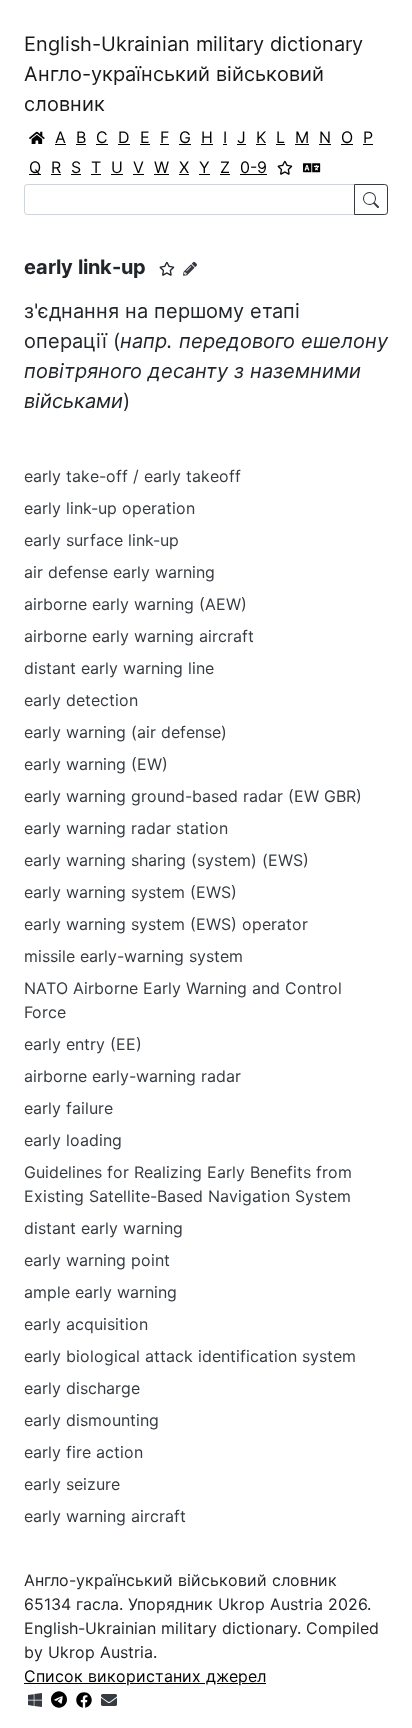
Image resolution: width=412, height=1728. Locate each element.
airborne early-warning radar (132, 1076)
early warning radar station (126, 828)
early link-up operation (109, 508)
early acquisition (86, 1324)
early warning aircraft (105, 1516)
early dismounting (91, 1420)
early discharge (82, 1388)
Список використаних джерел (145, 1676)
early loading (73, 1140)
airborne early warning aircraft (139, 636)
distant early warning (103, 1228)
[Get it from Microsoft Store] (35, 1700)
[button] (167, 269)
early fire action (83, 1452)
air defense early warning (119, 572)
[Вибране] (285, 167)
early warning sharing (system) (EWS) (166, 860)
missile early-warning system (133, 956)
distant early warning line (119, 668)
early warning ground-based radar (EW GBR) (193, 796)
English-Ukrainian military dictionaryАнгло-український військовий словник (193, 74)
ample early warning (100, 1292)
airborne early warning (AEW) (135, 604)
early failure (68, 1108)
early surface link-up (101, 540)
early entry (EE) (83, 1044)
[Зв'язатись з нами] (109, 1700)
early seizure (72, 1484)
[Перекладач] (312, 167)
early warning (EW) (96, 764)
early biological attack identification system (190, 1356)
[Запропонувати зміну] (190, 268)
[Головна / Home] (37, 137)
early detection (81, 700)
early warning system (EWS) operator (166, 924)
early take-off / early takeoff (132, 476)
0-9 (253, 167)
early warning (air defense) (125, 732)
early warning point (97, 1260)
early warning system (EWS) (130, 892)
